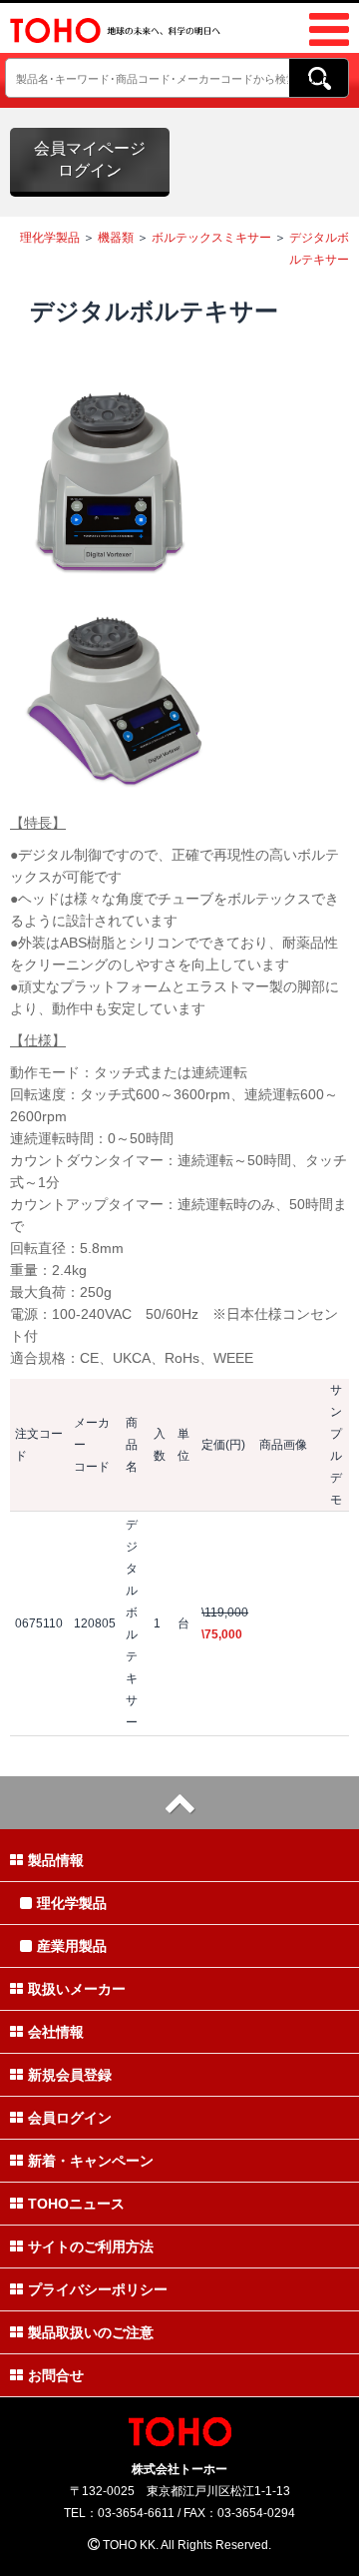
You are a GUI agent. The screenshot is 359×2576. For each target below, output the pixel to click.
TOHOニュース (76, 2204)
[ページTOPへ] (179, 1803)
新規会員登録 (70, 2075)
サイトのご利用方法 (91, 2247)
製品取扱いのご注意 (91, 2332)
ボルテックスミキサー (211, 238)
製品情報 (56, 1860)
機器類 (116, 238)
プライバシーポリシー (98, 2289)
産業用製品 (72, 1946)
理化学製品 (50, 238)
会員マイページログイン (90, 159)
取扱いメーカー (77, 1989)
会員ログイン (70, 2118)
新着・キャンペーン (91, 2161)
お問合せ (56, 2375)
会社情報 (56, 2032)
